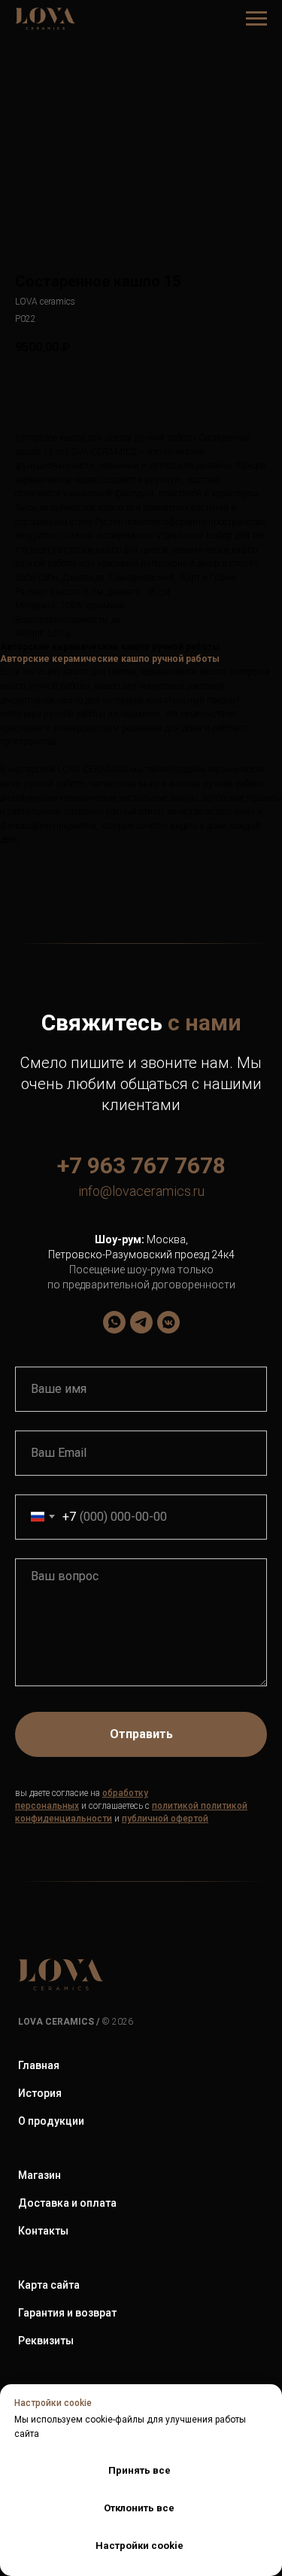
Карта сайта (49, 2285)
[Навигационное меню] (256, 19)
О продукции (51, 2121)
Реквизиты (46, 2341)
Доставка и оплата (67, 2203)
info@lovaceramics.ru (141, 1191)
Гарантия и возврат (67, 2313)
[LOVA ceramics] (114, 1322)
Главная (39, 2065)
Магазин (39, 2175)
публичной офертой (165, 1819)
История (40, 2093)
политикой (175, 1806)
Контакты (43, 2231)
